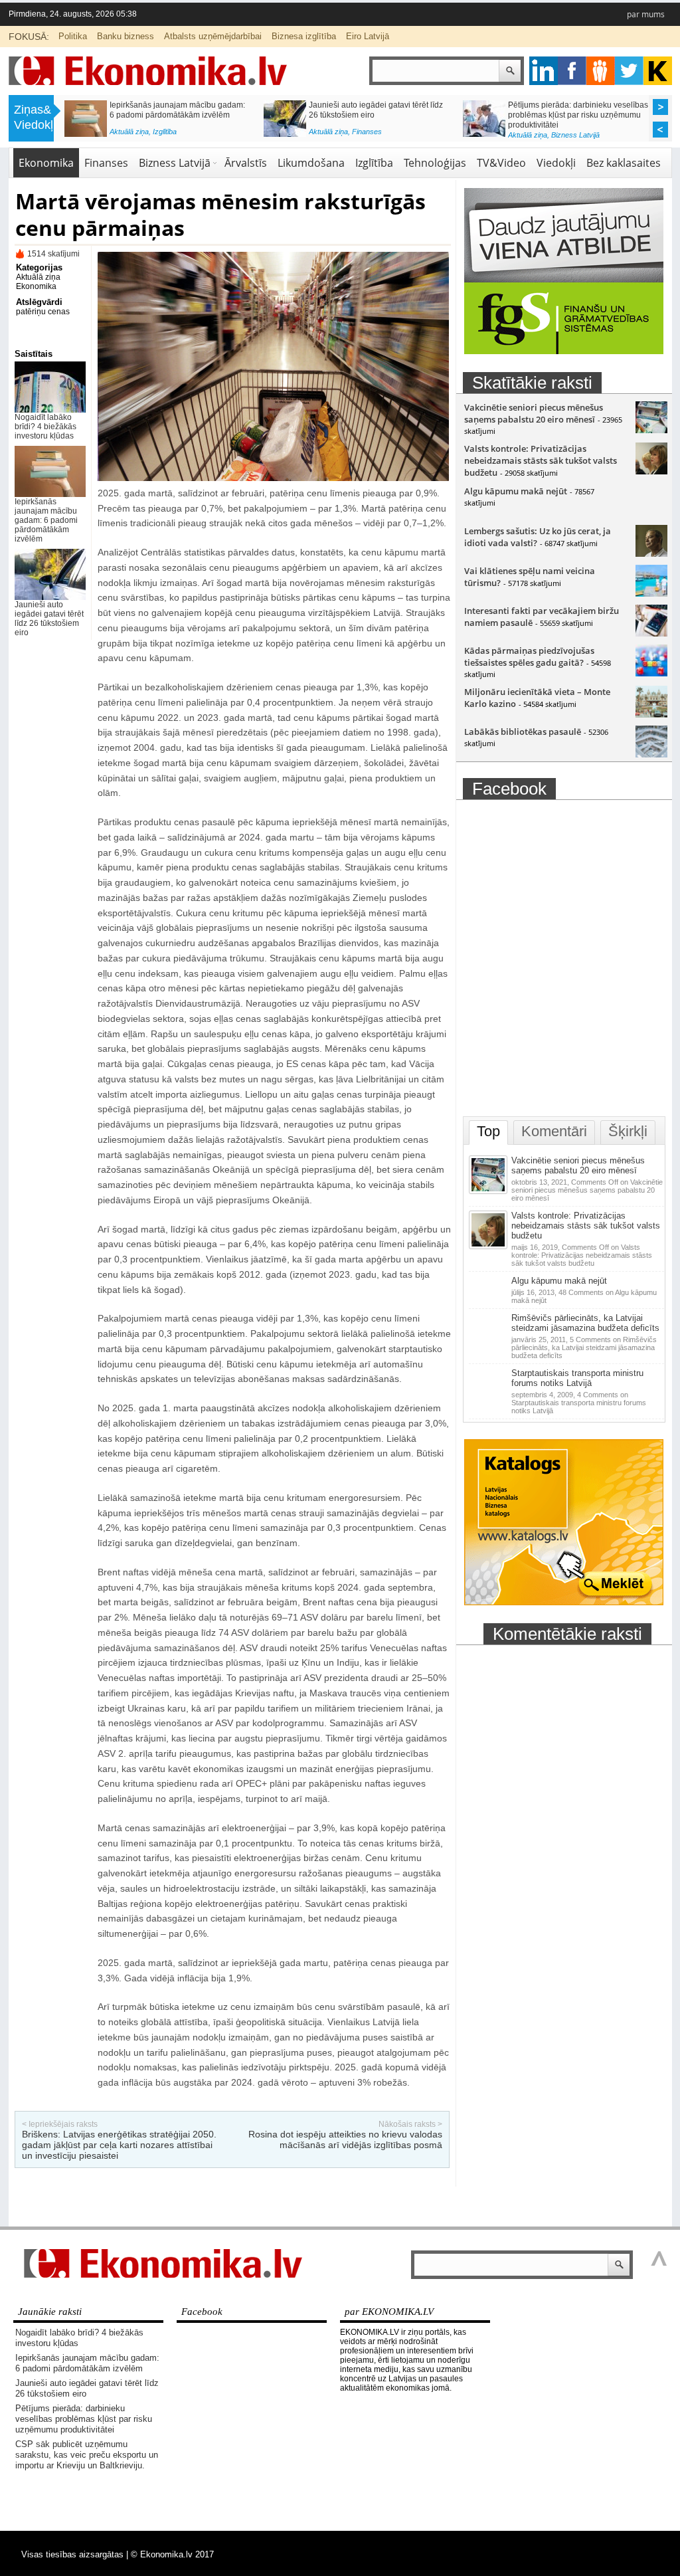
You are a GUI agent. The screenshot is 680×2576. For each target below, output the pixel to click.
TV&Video (501, 163)
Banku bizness (126, 36)
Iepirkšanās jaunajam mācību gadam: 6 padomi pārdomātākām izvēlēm (46, 520)
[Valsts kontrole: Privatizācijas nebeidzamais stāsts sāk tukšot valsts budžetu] (651, 471)
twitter (629, 71)
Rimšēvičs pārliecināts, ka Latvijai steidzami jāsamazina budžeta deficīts (585, 1323)
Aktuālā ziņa (129, 135)
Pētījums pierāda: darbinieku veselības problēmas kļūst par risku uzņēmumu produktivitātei (84, 2419)
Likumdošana (311, 163)
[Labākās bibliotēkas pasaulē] (651, 754)
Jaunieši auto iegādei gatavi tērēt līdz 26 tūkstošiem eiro (49, 619)
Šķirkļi (628, 1131)
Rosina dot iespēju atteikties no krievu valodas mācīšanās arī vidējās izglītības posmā (345, 2139)
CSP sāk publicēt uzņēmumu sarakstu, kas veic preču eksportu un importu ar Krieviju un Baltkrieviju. (179, 115)
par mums (646, 14)
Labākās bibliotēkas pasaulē (523, 732)
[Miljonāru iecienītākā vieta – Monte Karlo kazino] (651, 714)
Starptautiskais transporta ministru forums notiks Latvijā (577, 1378)
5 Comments (584, 1347)
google (544, 71)
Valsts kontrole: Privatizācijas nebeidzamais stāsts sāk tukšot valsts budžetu (541, 460)
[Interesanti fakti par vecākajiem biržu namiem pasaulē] (651, 633)
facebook (572, 71)
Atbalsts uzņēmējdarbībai (213, 36)
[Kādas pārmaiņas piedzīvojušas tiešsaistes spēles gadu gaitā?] (651, 673)
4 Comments (579, 1403)
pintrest (601, 71)
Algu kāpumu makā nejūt (516, 491)
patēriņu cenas (43, 312)
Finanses (106, 163)
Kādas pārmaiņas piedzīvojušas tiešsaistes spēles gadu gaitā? (529, 656)
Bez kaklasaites (624, 163)
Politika (73, 36)
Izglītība (374, 163)
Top (488, 1131)
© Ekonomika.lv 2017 (172, 2554)
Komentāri (554, 1131)
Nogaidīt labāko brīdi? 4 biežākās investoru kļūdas (45, 427)
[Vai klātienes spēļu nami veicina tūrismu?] (651, 593)
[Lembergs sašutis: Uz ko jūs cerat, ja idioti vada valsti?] (651, 553)
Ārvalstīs (246, 163)
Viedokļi (556, 163)
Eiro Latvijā (368, 36)
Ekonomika (46, 163)
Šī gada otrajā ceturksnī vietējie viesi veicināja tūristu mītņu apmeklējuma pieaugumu (574, 115)
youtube (658, 71)
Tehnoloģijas (435, 163)
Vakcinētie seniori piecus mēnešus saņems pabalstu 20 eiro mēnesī (534, 413)
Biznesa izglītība (304, 36)
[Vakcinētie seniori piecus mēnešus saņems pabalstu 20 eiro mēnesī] (651, 430)
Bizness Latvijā (177, 135)
